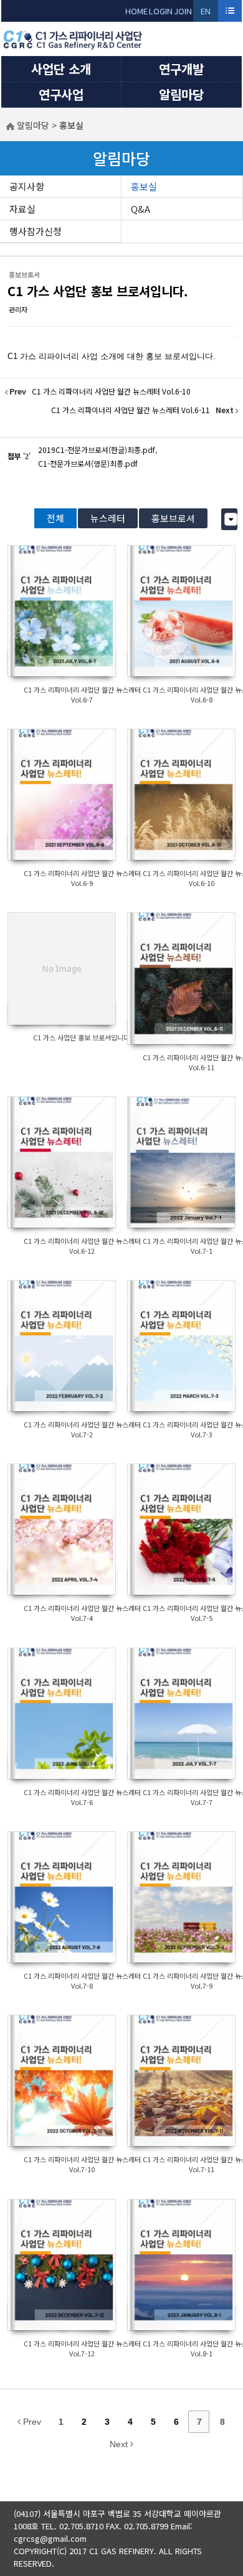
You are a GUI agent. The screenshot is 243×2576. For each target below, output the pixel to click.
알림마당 (181, 94)
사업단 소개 (61, 69)
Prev (31, 2422)
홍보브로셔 (173, 518)
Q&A (141, 209)
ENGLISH (206, 13)
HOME (136, 11)
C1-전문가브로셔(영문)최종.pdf (88, 463)
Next (120, 2444)
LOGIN (161, 11)
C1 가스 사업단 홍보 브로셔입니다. (98, 291)
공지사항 (27, 186)
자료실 (22, 209)
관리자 (18, 309)
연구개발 (181, 69)
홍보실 (144, 186)
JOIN (183, 11)
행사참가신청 (36, 231)
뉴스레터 (108, 518)
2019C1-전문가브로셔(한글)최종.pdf (97, 450)
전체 (55, 518)
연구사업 (61, 94)
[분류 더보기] (231, 519)
